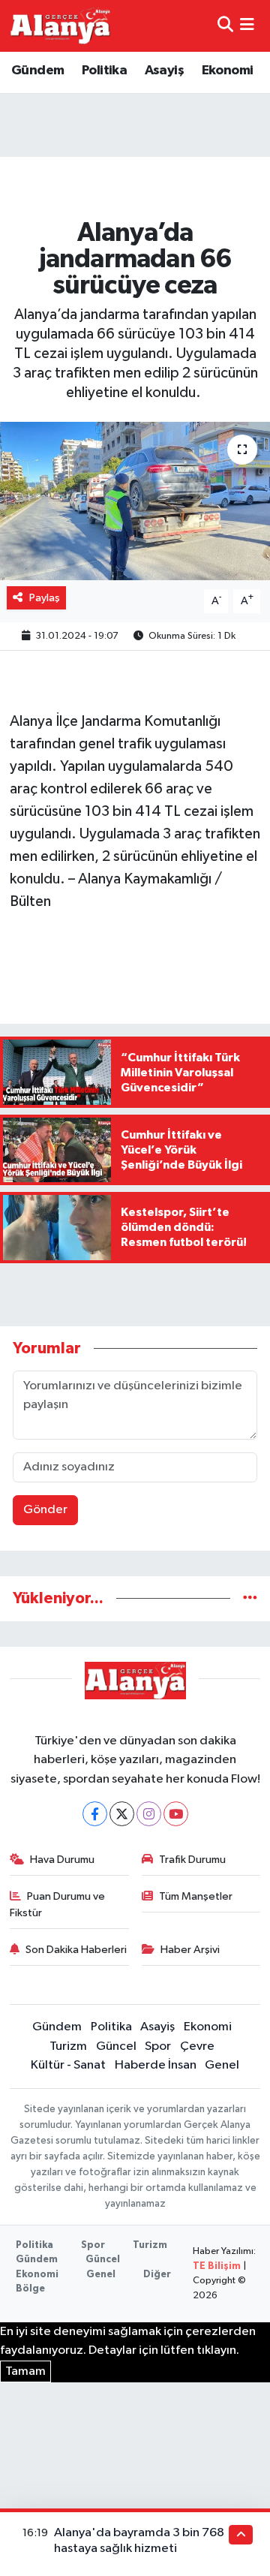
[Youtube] (176, 1814)
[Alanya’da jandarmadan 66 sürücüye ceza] (135, 501)
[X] (122, 1814)
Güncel (116, 2046)
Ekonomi (228, 71)
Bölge (30, 2289)
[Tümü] (250, 1598)
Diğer (157, 2275)
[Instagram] (149, 1814)
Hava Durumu (62, 1860)
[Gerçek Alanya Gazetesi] (60, 26)
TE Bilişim (217, 2266)
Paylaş (45, 598)
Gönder (45, 1510)
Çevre (197, 2046)
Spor (158, 2046)
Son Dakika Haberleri (76, 1950)
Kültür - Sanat (68, 2065)
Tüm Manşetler (196, 1896)
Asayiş (164, 71)
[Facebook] (95, 1814)
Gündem (37, 71)
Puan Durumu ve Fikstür (58, 1905)
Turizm (68, 2046)
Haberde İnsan (156, 2065)
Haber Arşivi (190, 1950)
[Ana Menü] (247, 26)
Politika (104, 71)
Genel (222, 2065)
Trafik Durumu (192, 1860)
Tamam (25, 2371)
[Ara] (225, 26)
